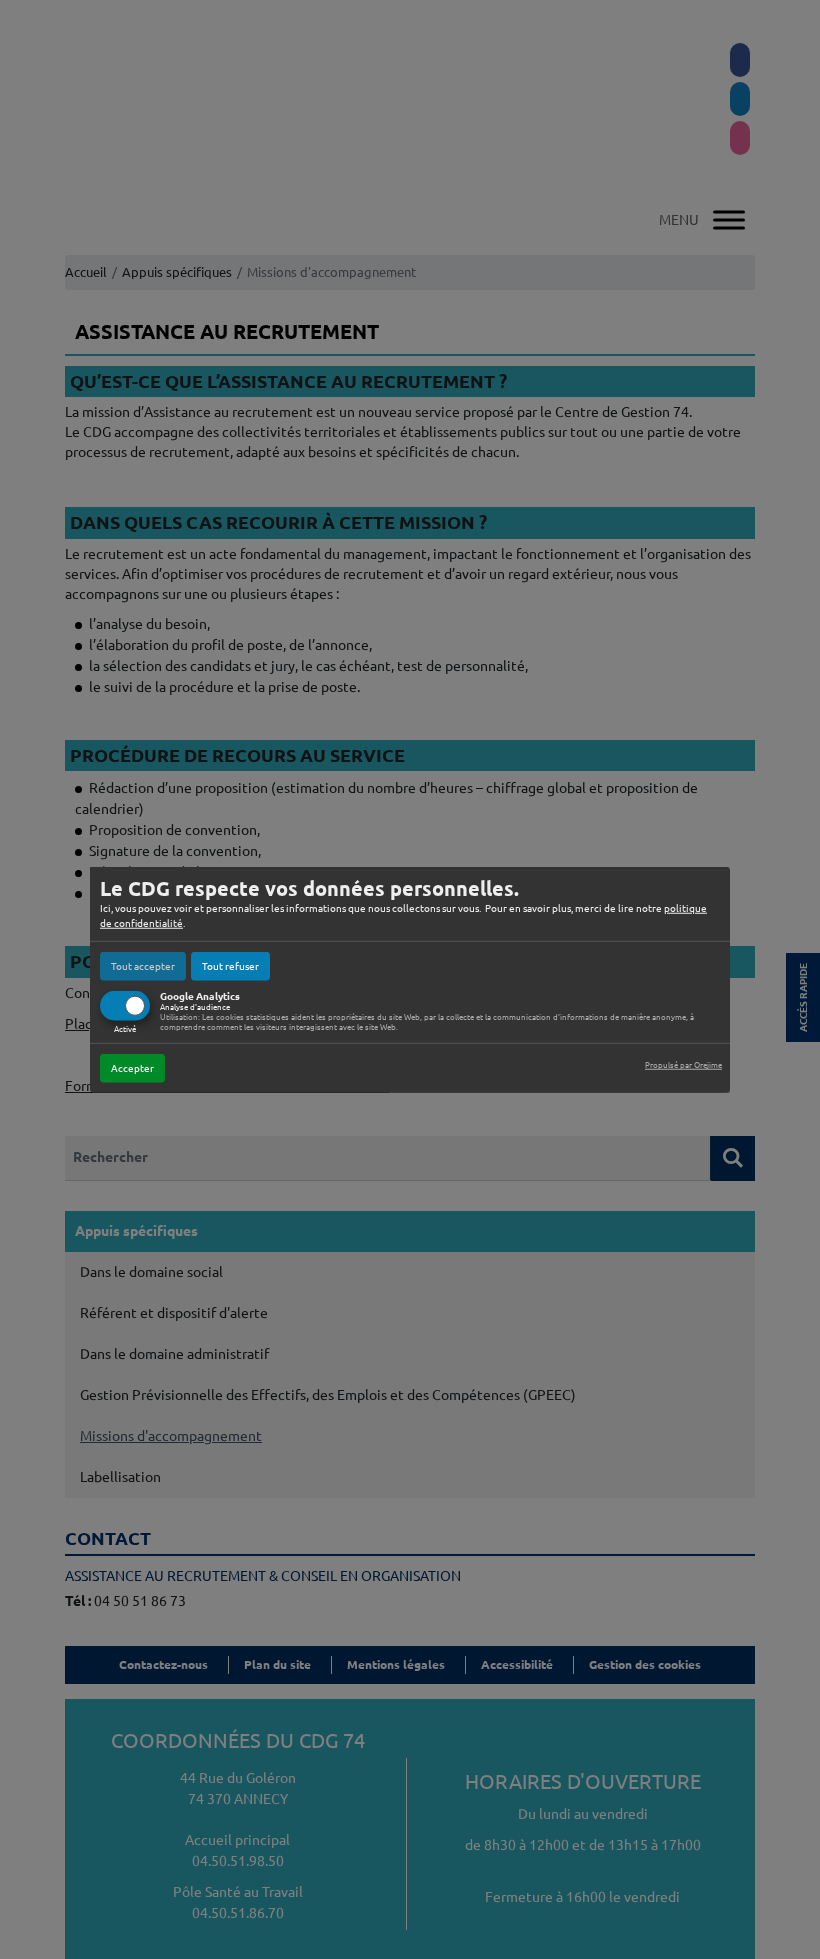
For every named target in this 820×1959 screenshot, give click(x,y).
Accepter (132, 1068)
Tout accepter (143, 965)
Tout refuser (230, 965)
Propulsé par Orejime (683, 1065)
